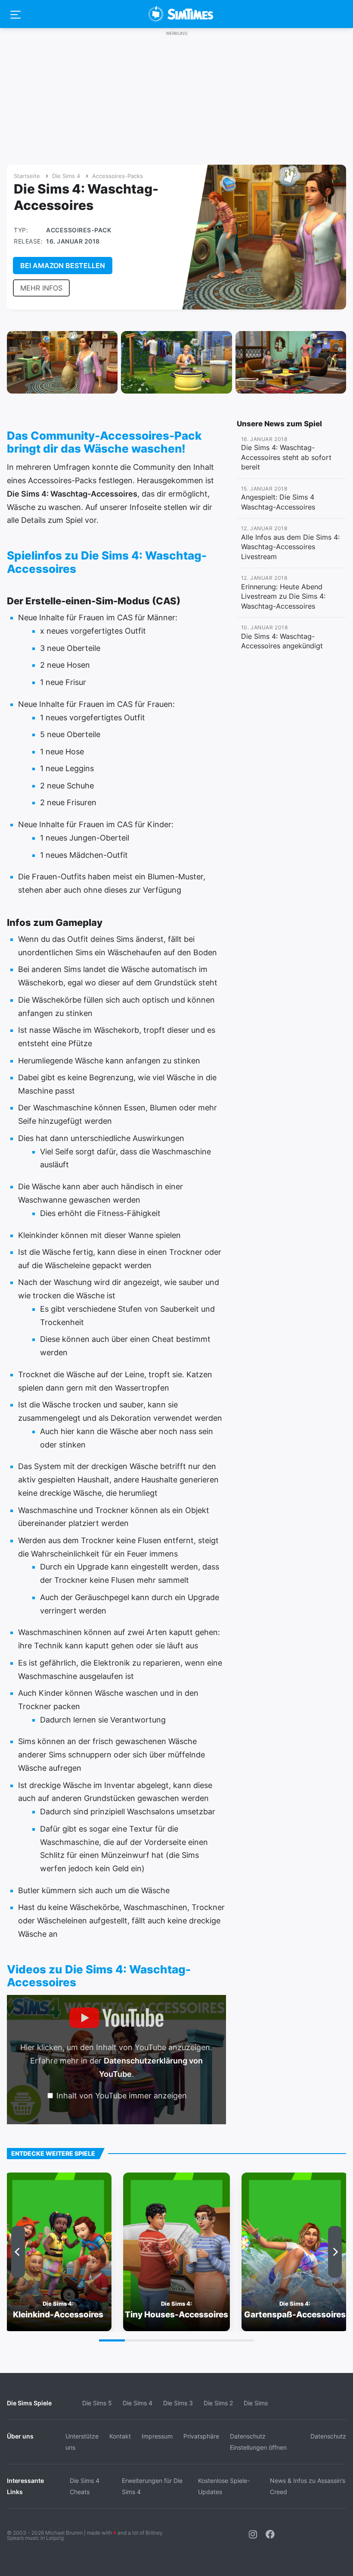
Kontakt (120, 2436)
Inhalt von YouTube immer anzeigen (122, 2096)
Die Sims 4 (66, 176)
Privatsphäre (201, 2436)
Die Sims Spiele (29, 2403)
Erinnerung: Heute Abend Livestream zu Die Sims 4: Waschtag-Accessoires (283, 596)
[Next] (335, 2252)
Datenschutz (328, 2436)
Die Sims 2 (218, 2403)
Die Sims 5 (97, 2403)
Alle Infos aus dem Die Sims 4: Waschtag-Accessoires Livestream (290, 547)
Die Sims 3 (178, 2403)
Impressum (157, 2436)
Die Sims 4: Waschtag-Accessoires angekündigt (282, 641)
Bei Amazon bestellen (63, 266)
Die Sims (256, 2403)
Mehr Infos (41, 288)
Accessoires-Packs (118, 176)
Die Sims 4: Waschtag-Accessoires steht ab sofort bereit (286, 457)
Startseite (27, 176)
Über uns (20, 2436)
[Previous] (18, 2252)
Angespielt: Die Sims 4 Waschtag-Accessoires (278, 502)
